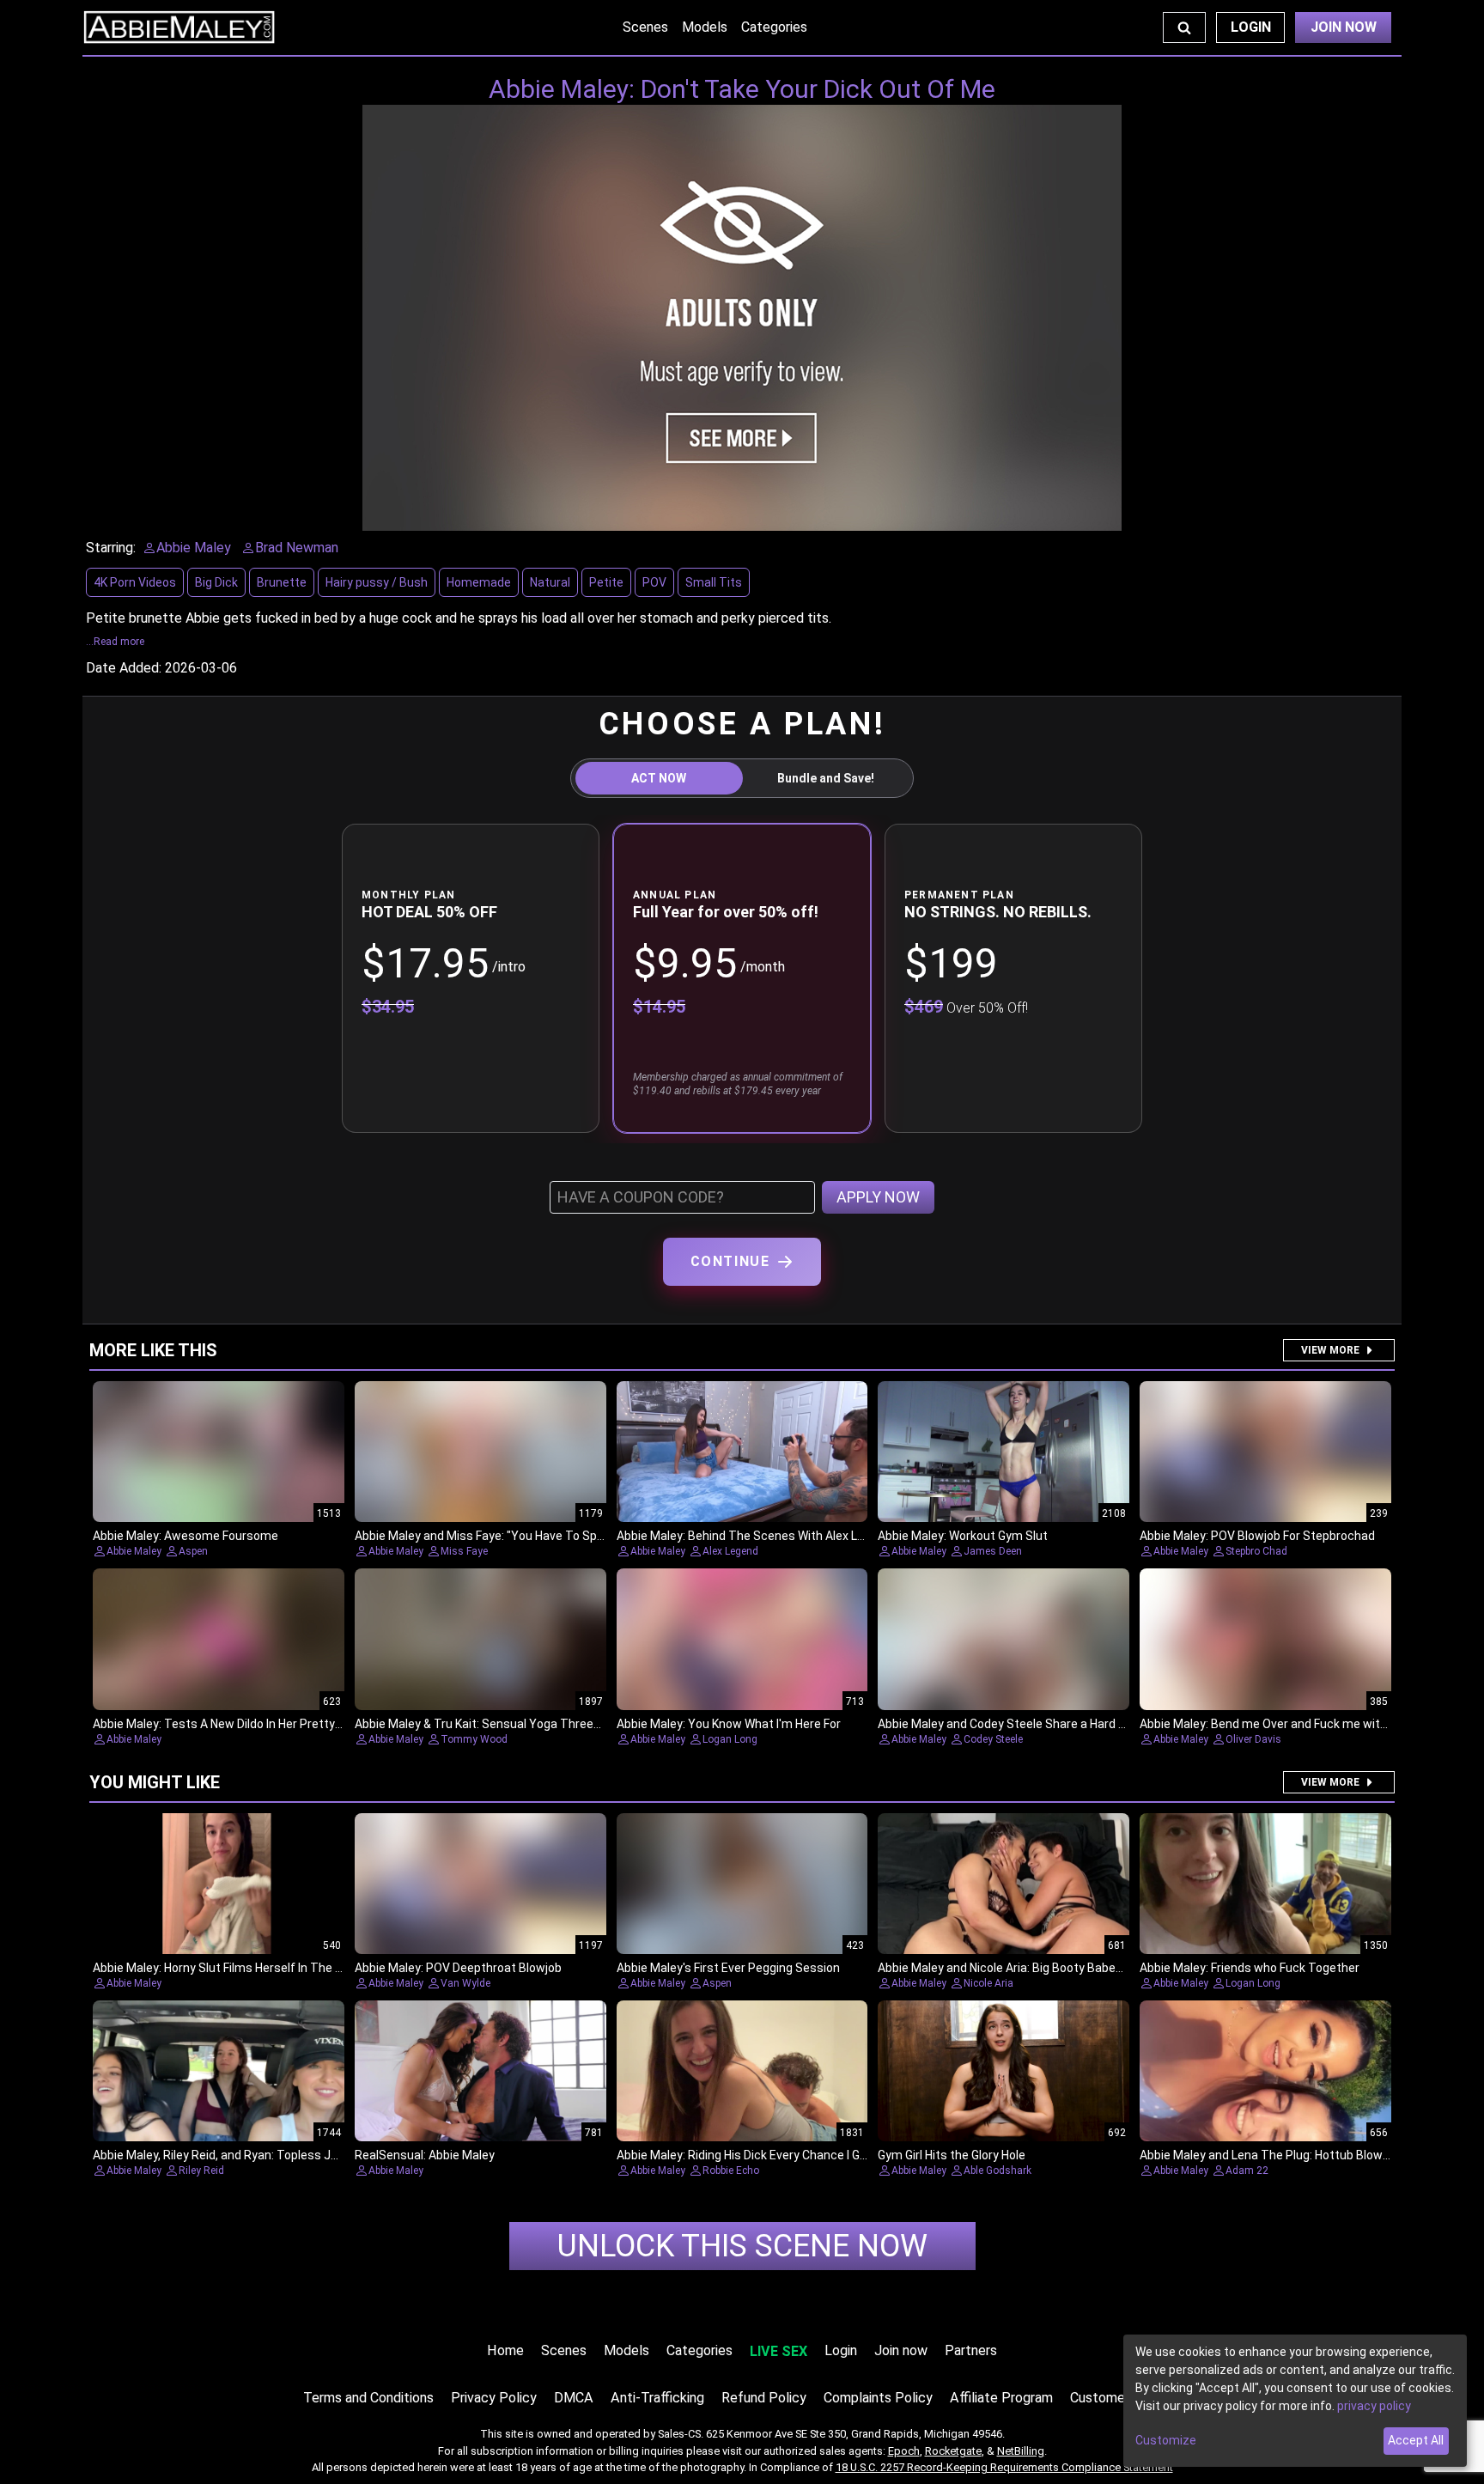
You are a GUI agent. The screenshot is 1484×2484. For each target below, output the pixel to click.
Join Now (1344, 27)
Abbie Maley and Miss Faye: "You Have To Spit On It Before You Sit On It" (551, 1536)
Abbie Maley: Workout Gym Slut (963, 1536)
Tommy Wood (474, 1739)
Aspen (193, 1551)
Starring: (111, 548)
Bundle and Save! (826, 778)
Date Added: (124, 668)
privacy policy (1374, 2406)
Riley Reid (201, 2170)
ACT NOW (659, 778)
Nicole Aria (988, 1983)
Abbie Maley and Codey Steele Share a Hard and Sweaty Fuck (1045, 1724)
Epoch (904, 2451)
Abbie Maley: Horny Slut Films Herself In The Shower (235, 1968)
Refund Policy (764, 2398)
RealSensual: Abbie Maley (425, 2155)
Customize (1166, 2440)
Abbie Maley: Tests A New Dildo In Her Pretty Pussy (232, 1724)
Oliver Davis (1253, 1739)
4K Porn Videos (135, 582)
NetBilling (1021, 2451)
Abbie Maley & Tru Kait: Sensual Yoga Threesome (490, 1724)
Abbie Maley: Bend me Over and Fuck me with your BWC (1291, 1724)
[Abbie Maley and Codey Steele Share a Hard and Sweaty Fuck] (1004, 1640)
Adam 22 (1247, 2170)
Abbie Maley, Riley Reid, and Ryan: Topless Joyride (228, 2155)
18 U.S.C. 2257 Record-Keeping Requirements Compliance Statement (1004, 2467)
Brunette (282, 582)
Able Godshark (997, 2170)
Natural (550, 582)
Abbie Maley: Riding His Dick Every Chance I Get (744, 2155)
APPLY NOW (878, 1197)
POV (654, 582)
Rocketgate (953, 2451)
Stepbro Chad (1256, 1551)
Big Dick (216, 582)
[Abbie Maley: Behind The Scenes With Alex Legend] (742, 1452)
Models (705, 27)
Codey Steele (993, 1739)
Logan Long (730, 1739)
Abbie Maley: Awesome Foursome (185, 1536)
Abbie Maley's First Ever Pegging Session (728, 1968)
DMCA (574, 2398)
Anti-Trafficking (657, 2398)
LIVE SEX (778, 2351)
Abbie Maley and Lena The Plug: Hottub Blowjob (1269, 2155)
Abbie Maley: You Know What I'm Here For (729, 1724)
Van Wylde (465, 1983)
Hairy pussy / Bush (377, 582)
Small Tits (714, 582)
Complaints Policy (878, 2398)
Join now (901, 2350)
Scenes (645, 27)
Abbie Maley (134, 1551)
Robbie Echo (731, 2170)
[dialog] (1295, 2401)
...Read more (115, 642)
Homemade (479, 582)
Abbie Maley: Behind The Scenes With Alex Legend (754, 1536)
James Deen (993, 1551)
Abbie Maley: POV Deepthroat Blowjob (458, 1968)
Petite (606, 582)
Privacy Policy (494, 2398)
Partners (971, 2350)
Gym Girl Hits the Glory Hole (952, 2155)
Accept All (1416, 2440)
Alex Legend (730, 1551)
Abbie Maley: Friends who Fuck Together (1250, 1968)
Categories (774, 27)
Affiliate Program (1001, 2398)
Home (505, 2350)
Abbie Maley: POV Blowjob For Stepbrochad (1257, 1536)
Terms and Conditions (368, 2398)
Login (1251, 27)
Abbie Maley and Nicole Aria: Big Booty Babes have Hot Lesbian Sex (1060, 1968)
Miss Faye (464, 1551)
